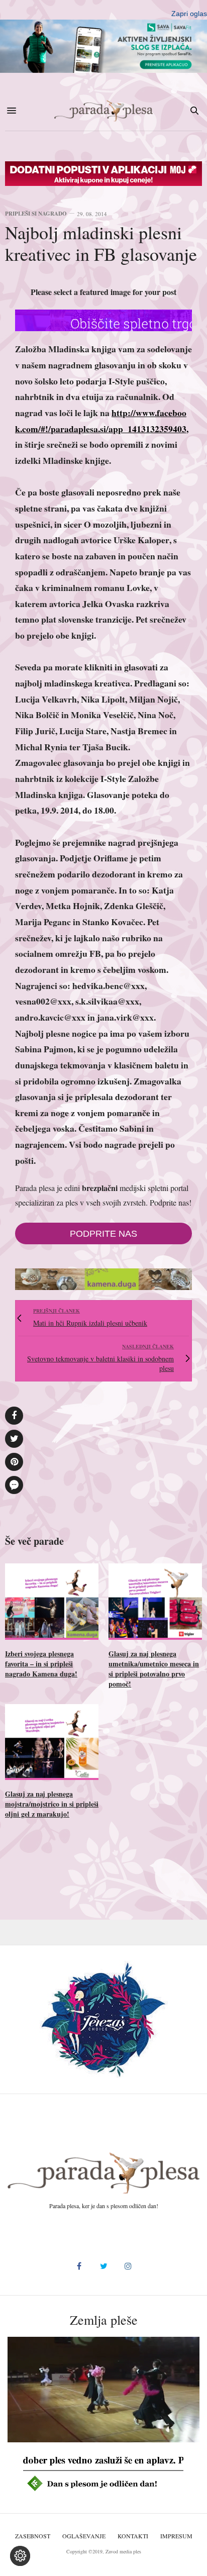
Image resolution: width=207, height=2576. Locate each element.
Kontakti (133, 2536)
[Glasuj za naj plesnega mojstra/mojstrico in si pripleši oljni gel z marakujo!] (52, 1742)
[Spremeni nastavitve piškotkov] (20, 2556)
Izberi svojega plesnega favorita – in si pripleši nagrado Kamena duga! (41, 1664)
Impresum (176, 2536)
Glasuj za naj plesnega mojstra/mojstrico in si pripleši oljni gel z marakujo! (52, 1804)
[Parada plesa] (103, 111)
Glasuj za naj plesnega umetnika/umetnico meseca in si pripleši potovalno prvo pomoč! (154, 1669)
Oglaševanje (84, 2536)
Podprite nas (103, 1234)
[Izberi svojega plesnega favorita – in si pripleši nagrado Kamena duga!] (52, 1601)
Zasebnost (33, 2536)
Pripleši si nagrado (36, 214)
